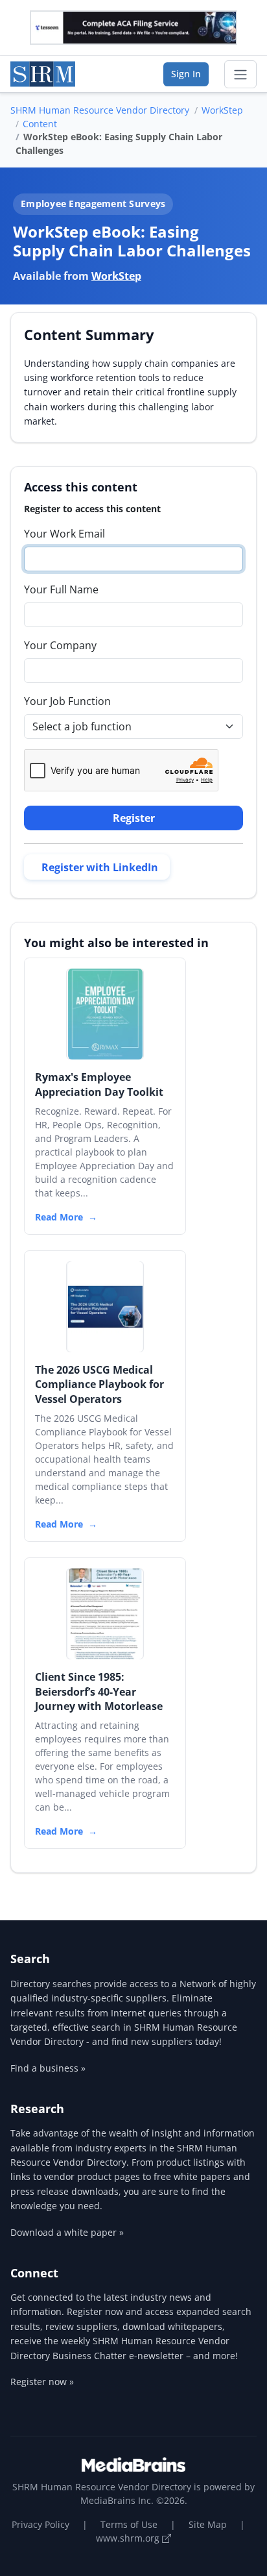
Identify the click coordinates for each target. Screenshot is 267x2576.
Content (40, 124)
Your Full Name (61, 589)
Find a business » (48, 2068)
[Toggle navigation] (240, 75)
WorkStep (222, 110)
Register (134, 818)
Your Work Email (64, 534)
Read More (59, 1217)
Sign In (186, 74)
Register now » (42, 2382)
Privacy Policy (41, 2524)
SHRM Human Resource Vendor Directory (100, 110)
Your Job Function (67, 701)
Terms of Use (129, 2524)
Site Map (208, 2524)
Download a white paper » (67, 2232)
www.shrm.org (129, 2538)
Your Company (60, 645)
